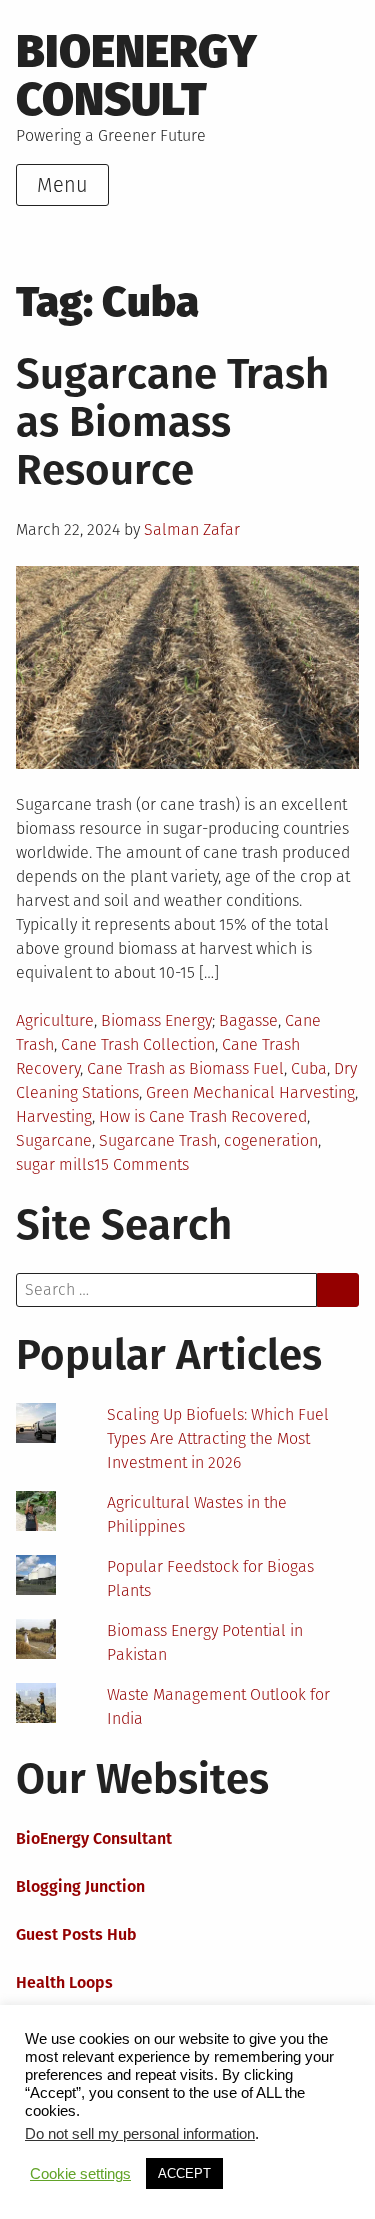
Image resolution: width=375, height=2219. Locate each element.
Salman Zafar (192, 529)
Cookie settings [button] (80, 2174)
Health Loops (64, 1982)
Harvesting (54, 1116)
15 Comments (141, 1164)
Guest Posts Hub (76, 1934)
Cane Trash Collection (138, 1044)
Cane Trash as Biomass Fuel (185, 1068)
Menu (62, 185)
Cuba (309, 1068)
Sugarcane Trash (158, 1140)
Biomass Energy (156, 1020)
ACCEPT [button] (184, 2173)
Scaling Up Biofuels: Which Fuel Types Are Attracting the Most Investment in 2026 (218, 1438)
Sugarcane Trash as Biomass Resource (172, 422)
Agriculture (55, 1020)
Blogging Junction (80, 1886)
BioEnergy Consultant (94, 1838)
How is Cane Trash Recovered (203, 1116)
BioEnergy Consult (136, 75)
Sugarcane (54, 1140)
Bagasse (248, 1020)
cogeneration (271, 1140)
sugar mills (55, 1164)
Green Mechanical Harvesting (250, 1092)
